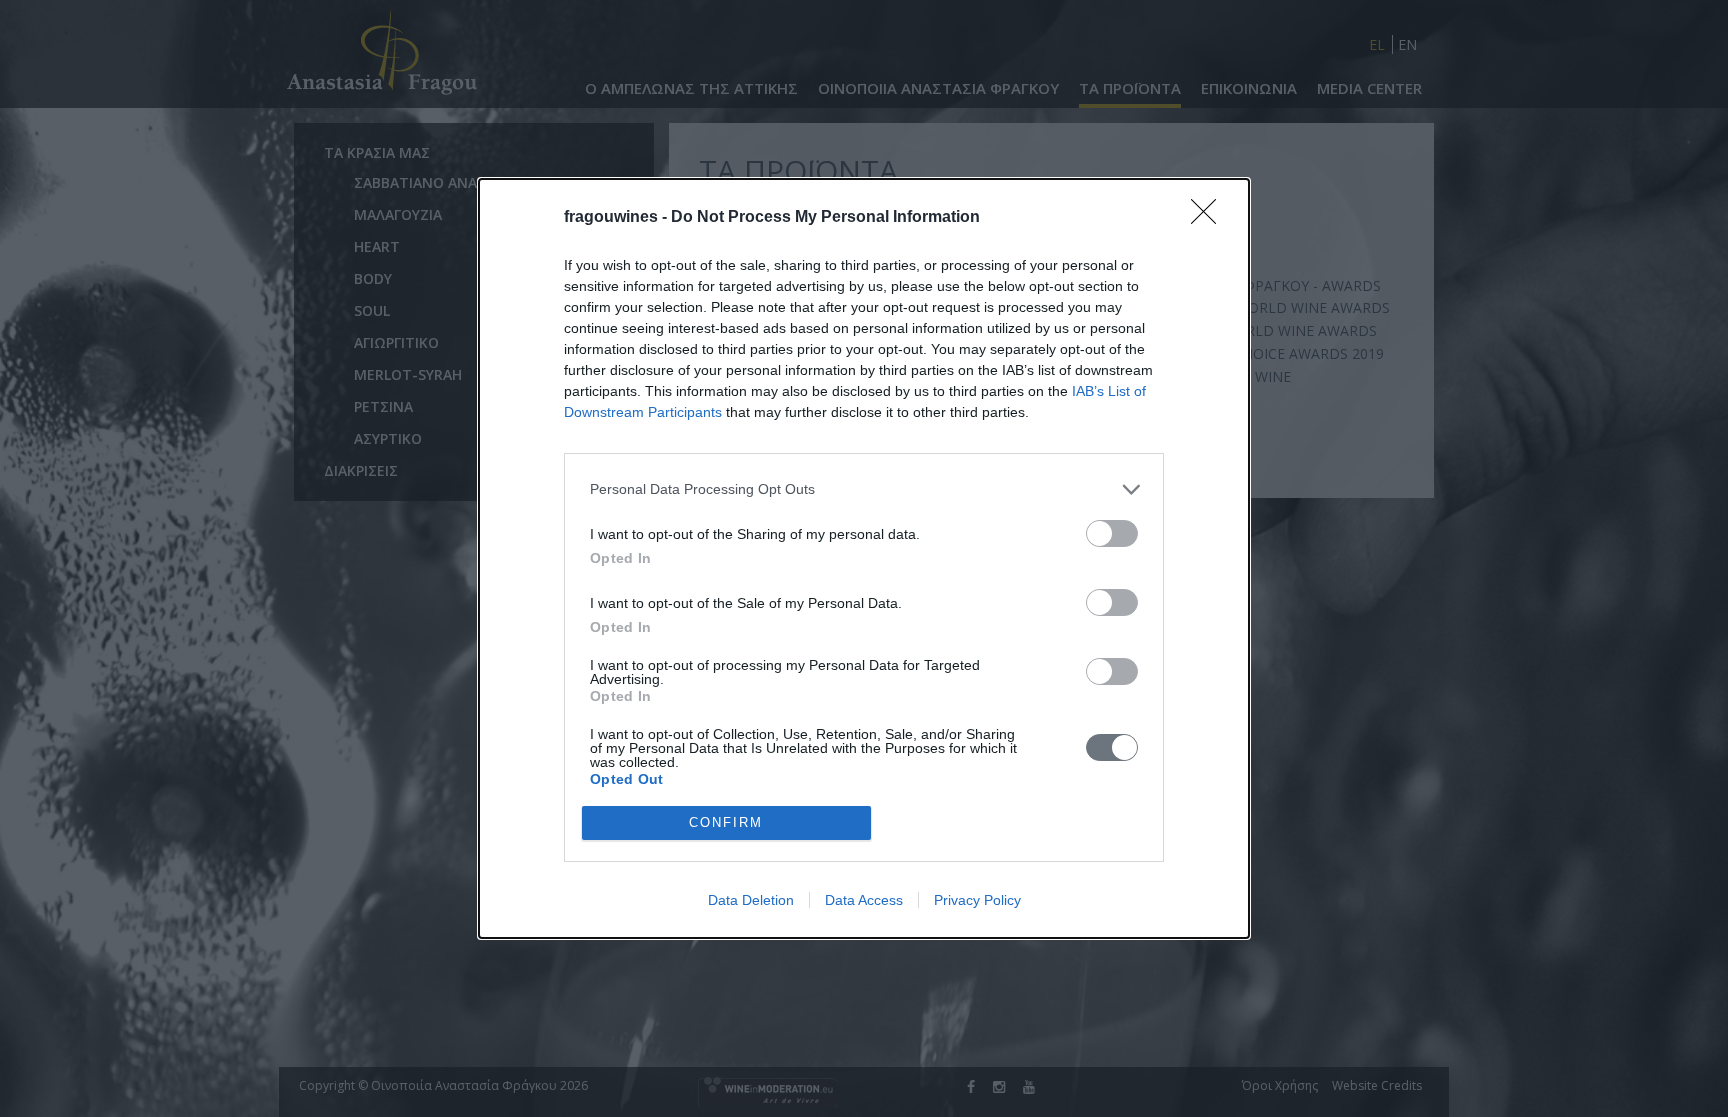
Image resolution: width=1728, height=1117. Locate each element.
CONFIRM (726, 822)
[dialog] (864, 558)
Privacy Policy (977, 900)
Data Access (864, 900)
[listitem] (864, 489)
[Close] (1210, 218)
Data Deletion (751, 900)
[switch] (1112, 533)
